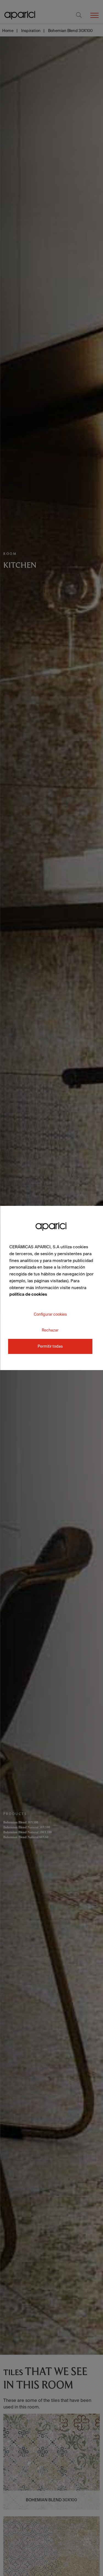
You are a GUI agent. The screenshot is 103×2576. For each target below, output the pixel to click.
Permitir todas (50, 1346)
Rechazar (50, 1330)
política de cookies (28, 1294)
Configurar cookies (50, 1314)
